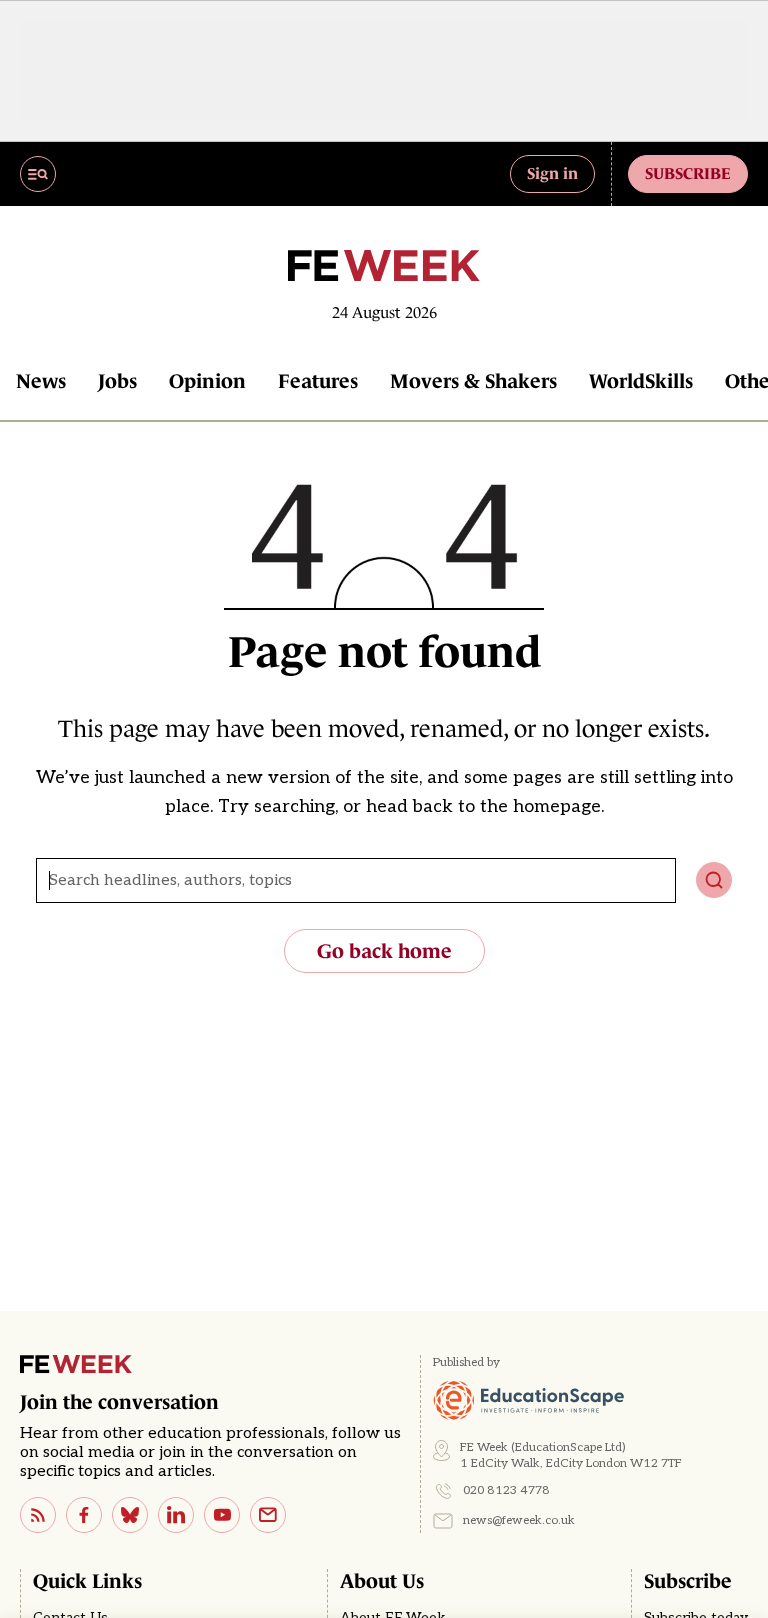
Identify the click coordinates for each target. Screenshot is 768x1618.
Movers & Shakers (473, 381)
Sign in (552, 173)
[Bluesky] (130, 1515)
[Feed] (38, 1515)
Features (318, 381)
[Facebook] (84, 1515)
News (41, 381)
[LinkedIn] (176, 1515)
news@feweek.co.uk (519, 1520)
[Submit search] (714, 880)
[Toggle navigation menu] (38, 174)
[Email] (268, 1515)
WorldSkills (641, 381)
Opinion (207, 381)
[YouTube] (222, 1515)
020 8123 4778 (506, 1490)
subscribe (688, 173)
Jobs (117, 381)
